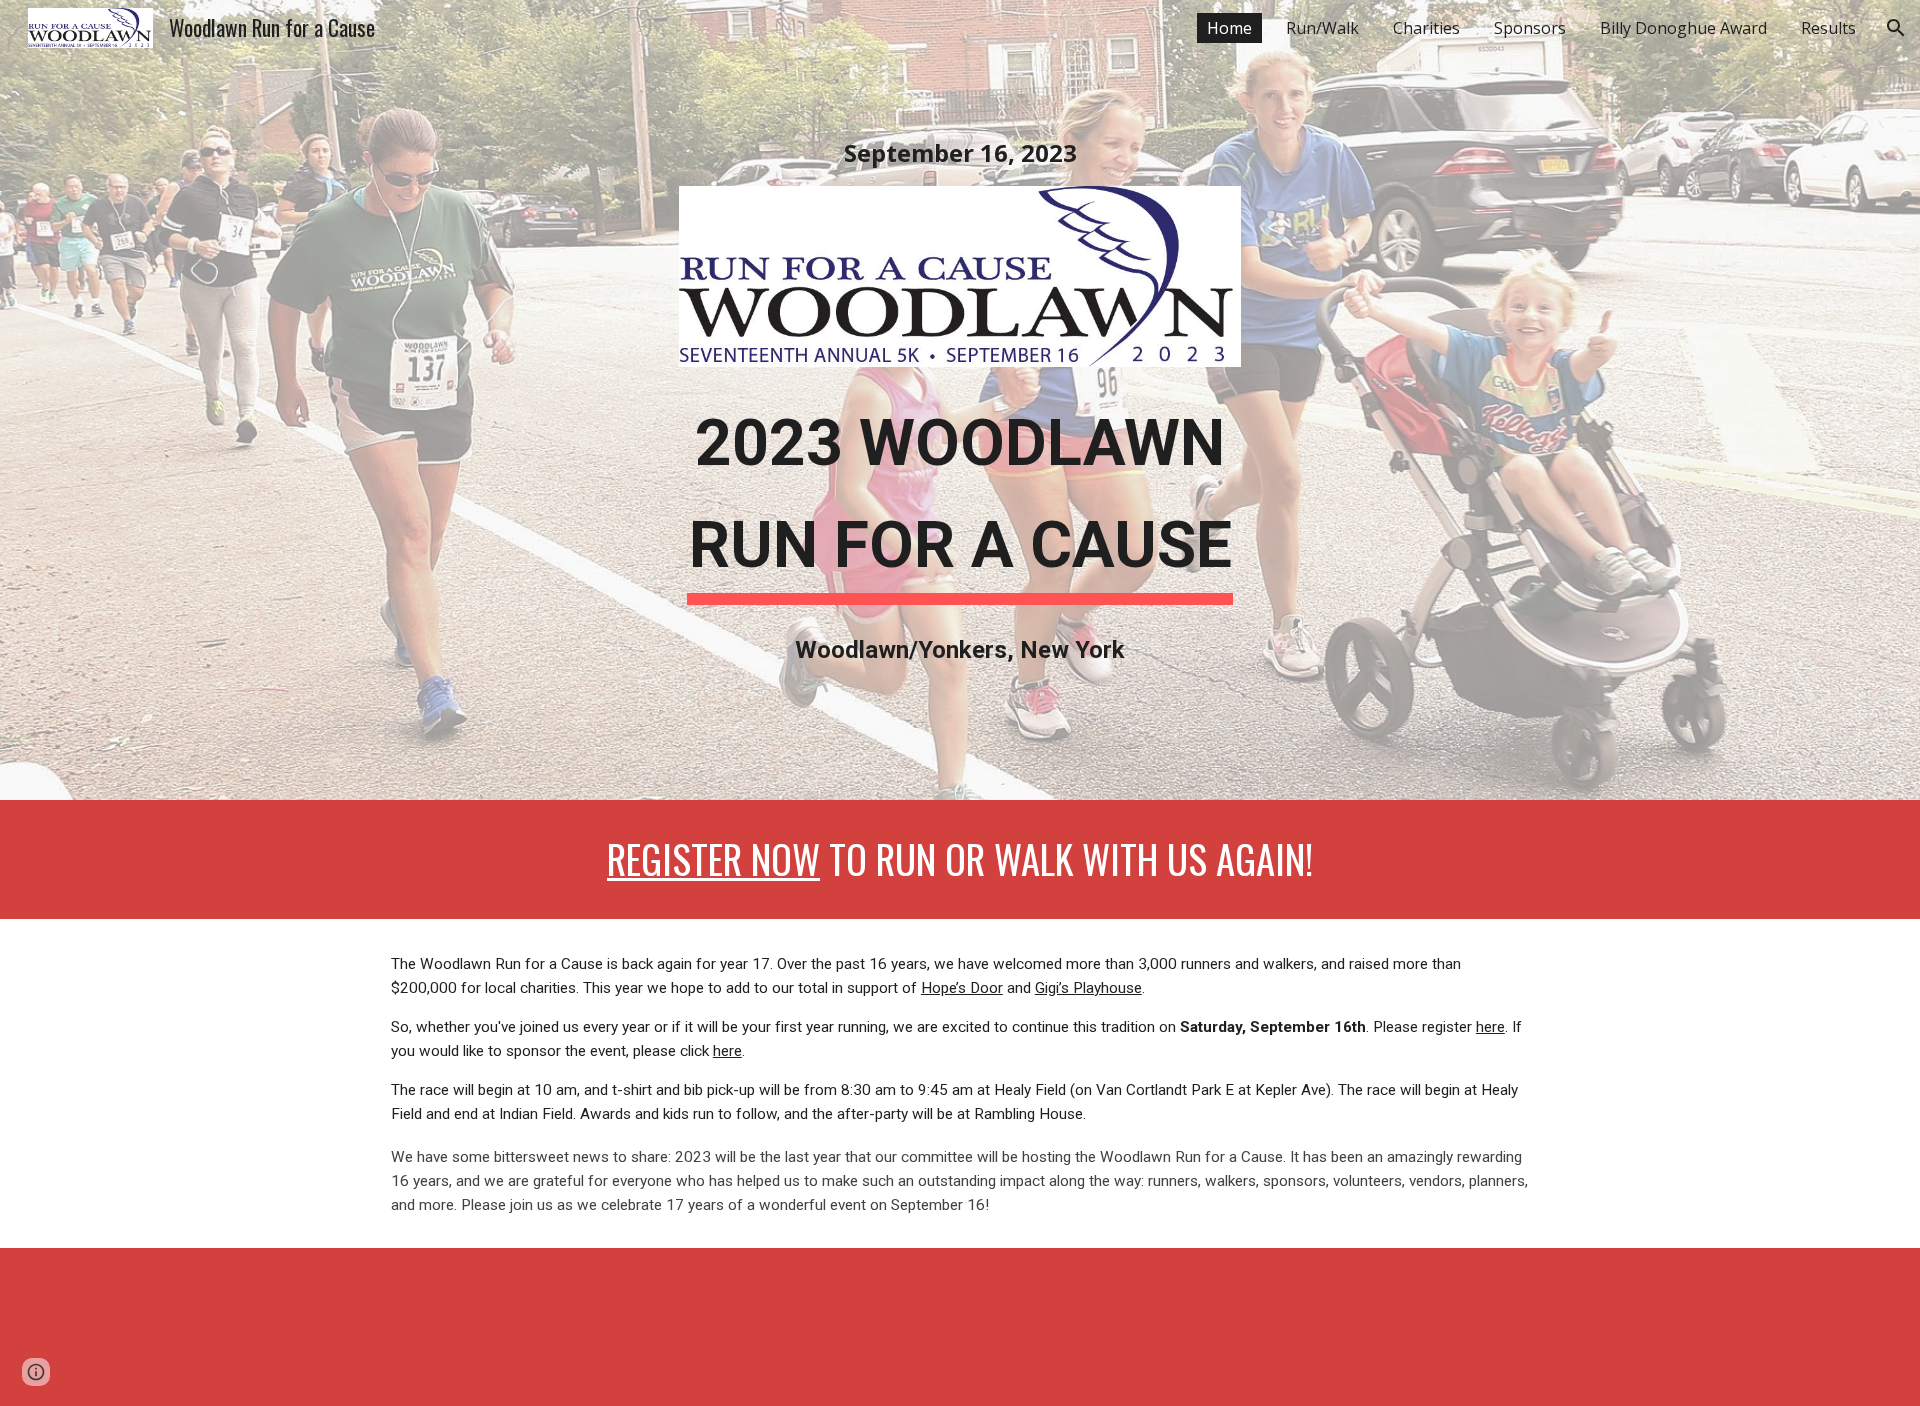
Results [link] (1828, 28)
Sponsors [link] (1530, 28)
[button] (1896, 28)
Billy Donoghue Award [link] (1683, 28)
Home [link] (1229, 28)
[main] (960, 153)
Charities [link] (1426, 28)
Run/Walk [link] (1322, 28)
